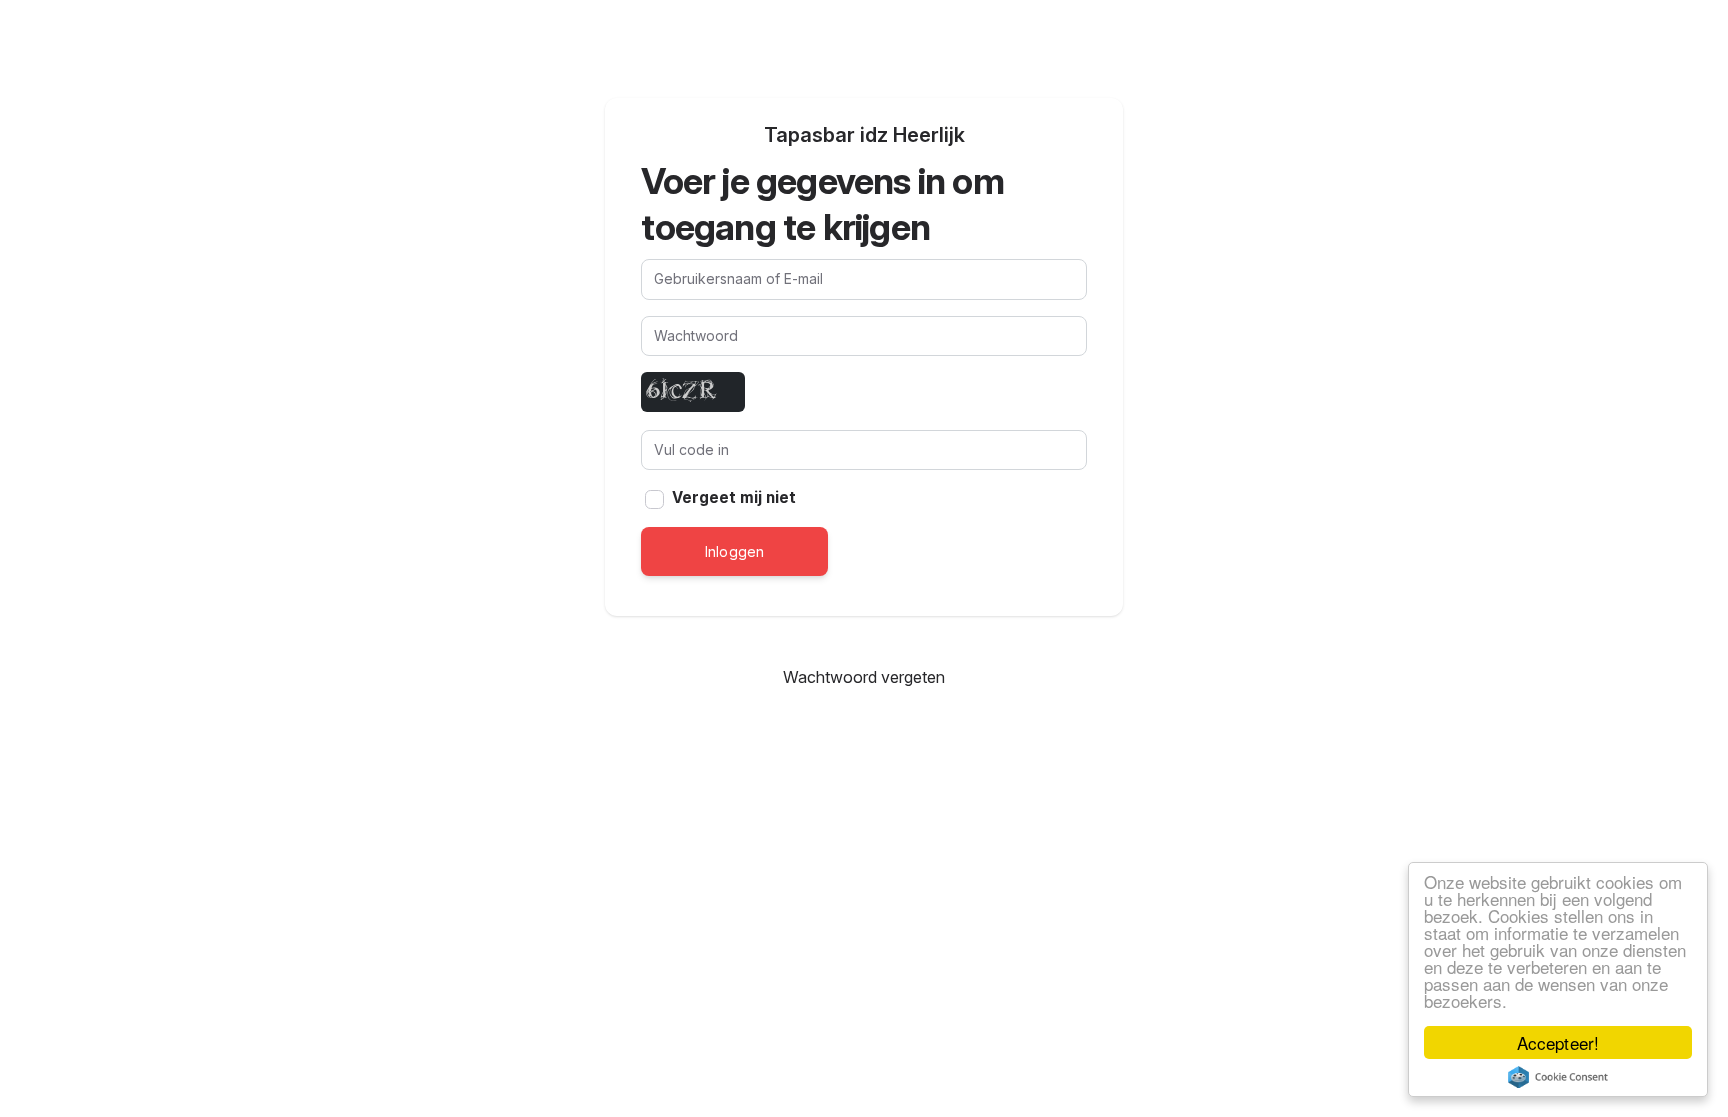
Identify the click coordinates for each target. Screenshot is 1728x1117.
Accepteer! (1557, 1042)
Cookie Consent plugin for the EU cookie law (1558, 1077)
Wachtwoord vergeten (864, 677)
